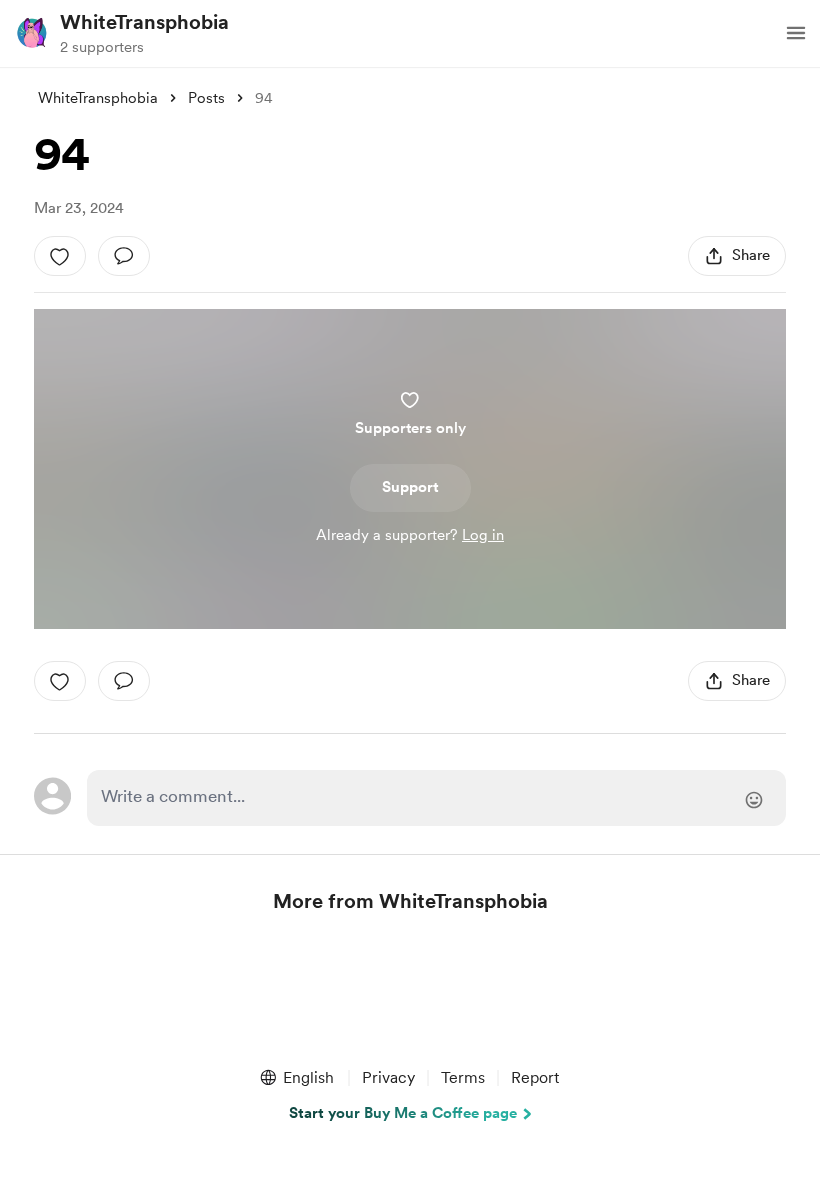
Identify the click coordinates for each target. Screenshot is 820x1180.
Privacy (388, 1077)
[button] (796, 33)
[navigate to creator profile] (32, 33)
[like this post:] (60, 256)
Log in (483, 535)
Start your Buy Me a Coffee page (403, 1113)
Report (535, 1077)
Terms (463, 1077)
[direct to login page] (436, 798)
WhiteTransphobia (144, 22)
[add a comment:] (124, 256)
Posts (206, 98)
